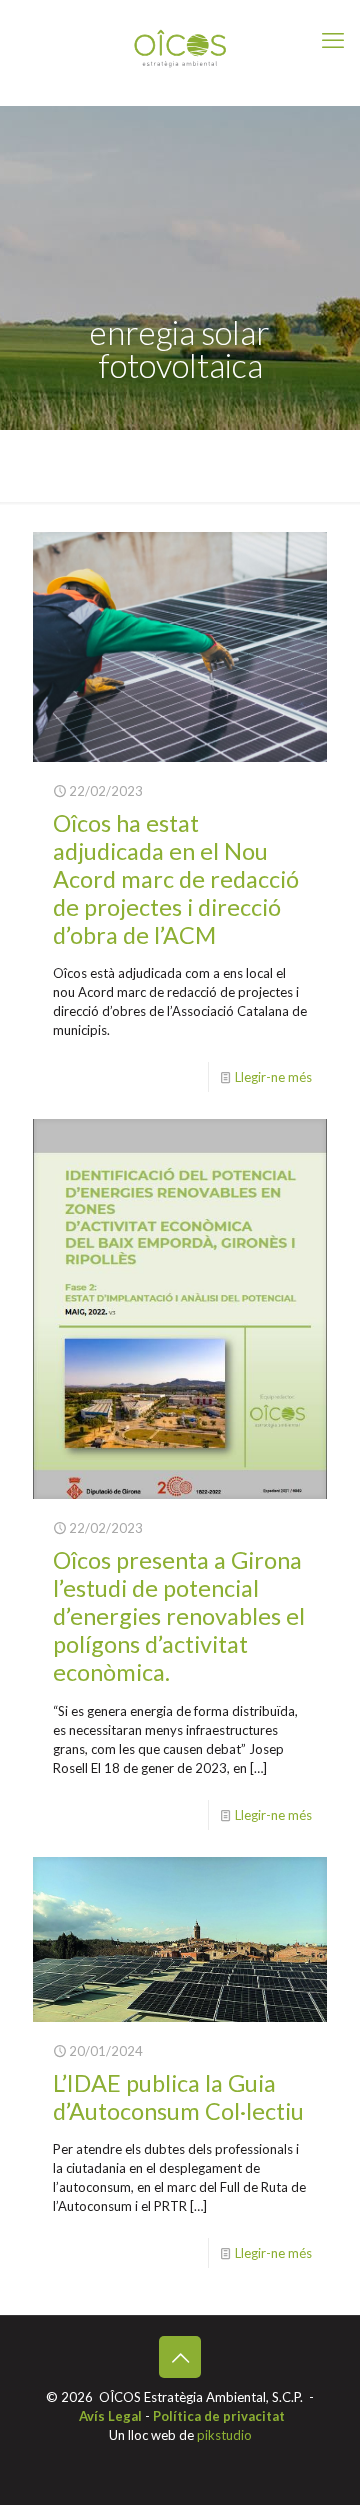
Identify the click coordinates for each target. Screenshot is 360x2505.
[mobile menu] (333, 40)
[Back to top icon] (180, 2357)
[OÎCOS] (180, 47)
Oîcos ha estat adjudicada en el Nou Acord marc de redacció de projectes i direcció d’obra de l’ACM (176, 879)
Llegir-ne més (273, 1077)
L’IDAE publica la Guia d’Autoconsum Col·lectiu (178, 2097)
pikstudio (224, 2435)
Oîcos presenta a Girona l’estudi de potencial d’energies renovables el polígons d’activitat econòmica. (179, 1616)
